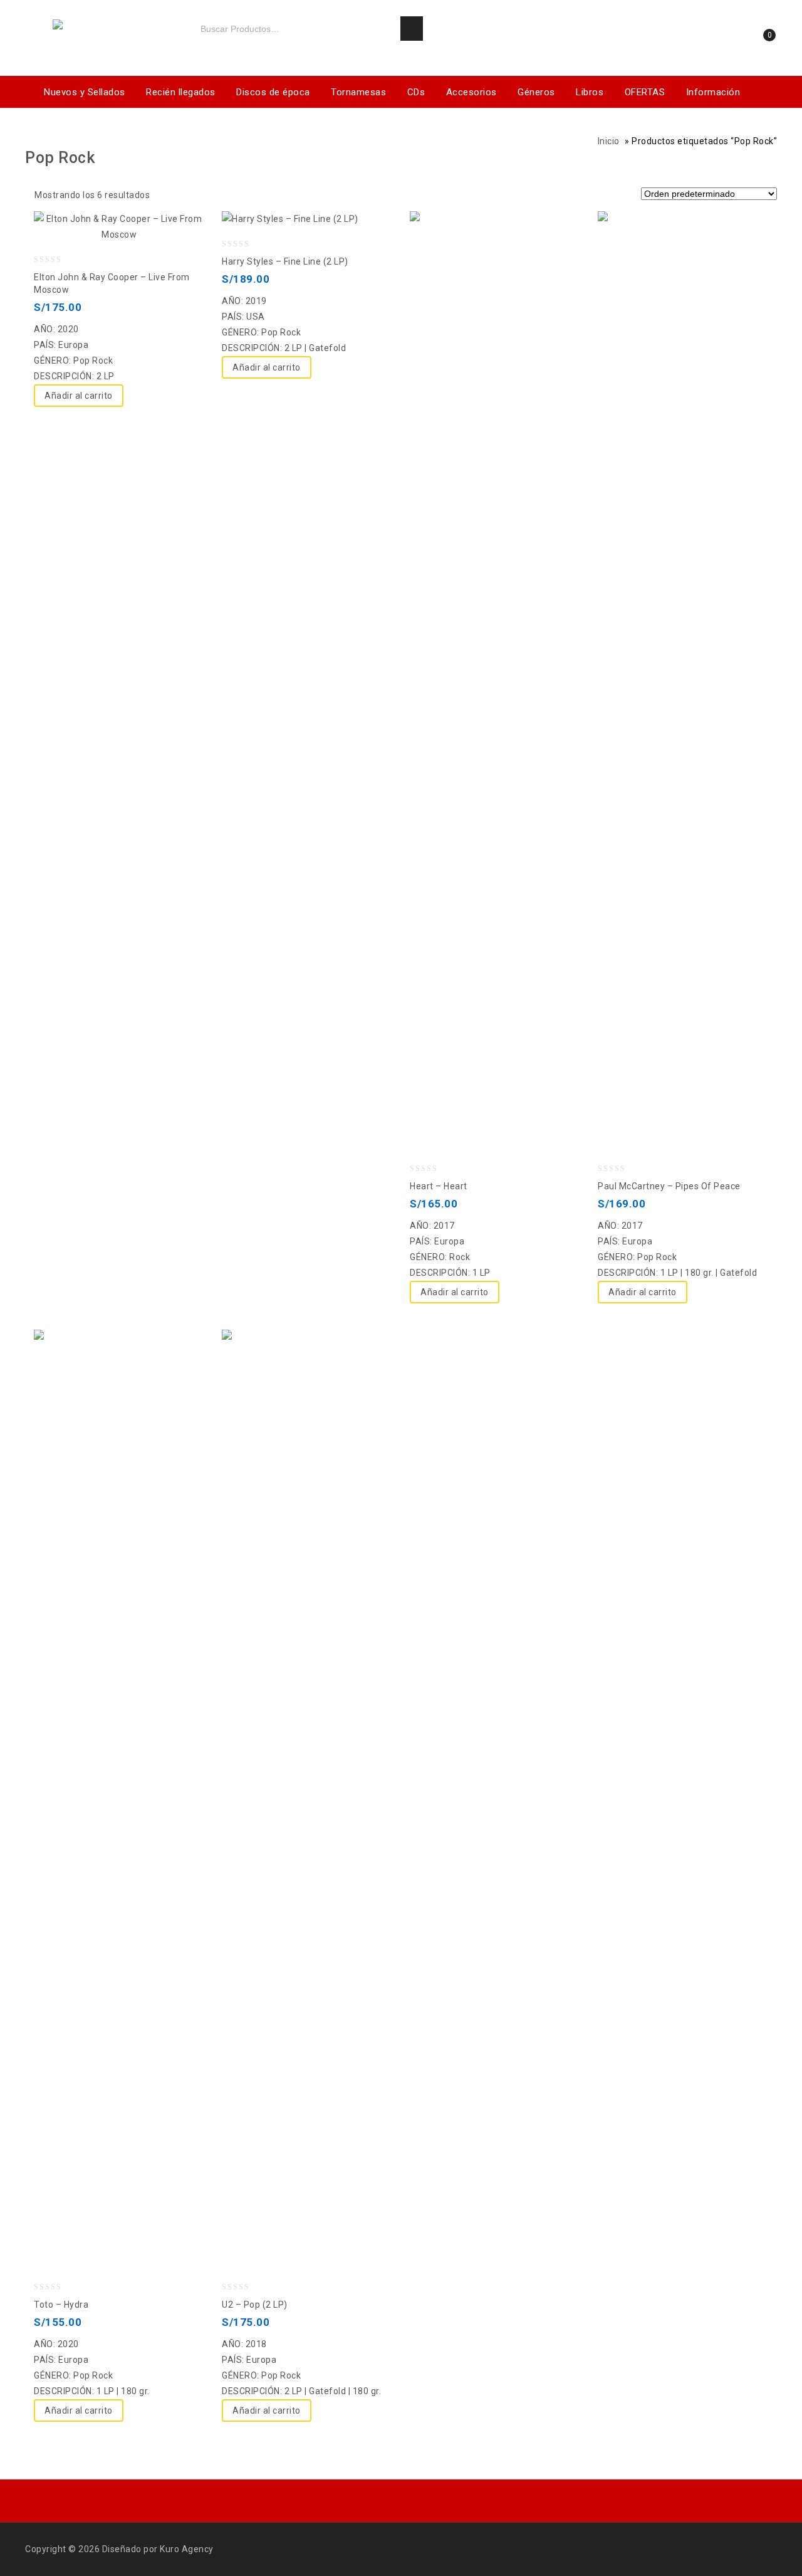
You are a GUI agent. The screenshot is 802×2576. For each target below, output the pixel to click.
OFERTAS (645, 92)
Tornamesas (358, 92)
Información (713, 92)
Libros (590, 92)
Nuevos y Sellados (85, 92)
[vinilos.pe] (100, 26)
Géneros (536, 92)
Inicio (609, 141)
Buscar (412, 29)
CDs (416, 92)
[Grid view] (167, 197)
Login (721, 39)
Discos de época (273, 92)
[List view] (189, 197)
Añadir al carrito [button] (79, 396)
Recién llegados (181, 92)
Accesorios (471, 92)
